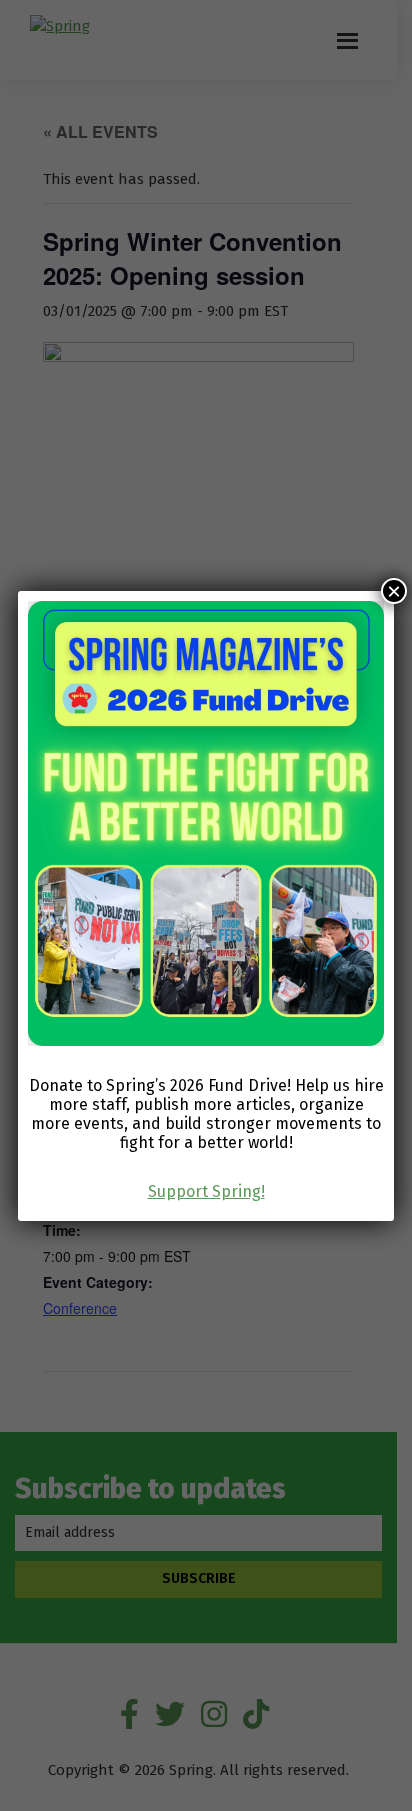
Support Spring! (206, 1191)
